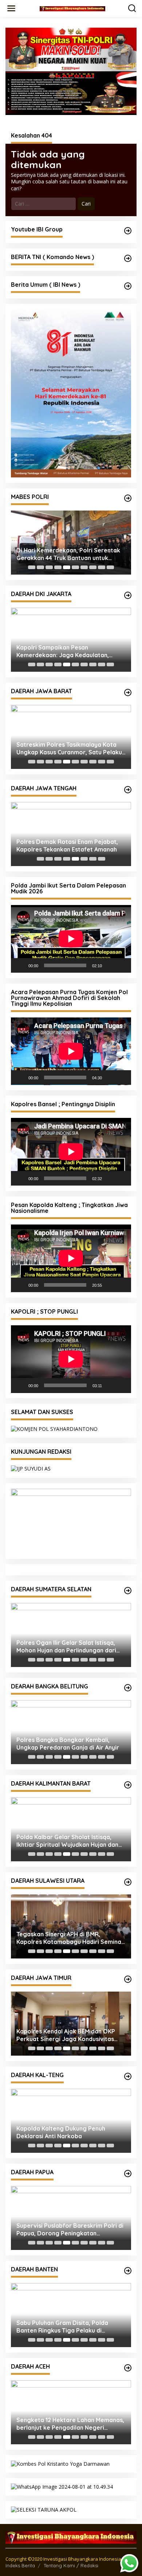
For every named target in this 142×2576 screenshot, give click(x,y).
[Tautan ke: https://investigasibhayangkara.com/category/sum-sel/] (128, 1591)
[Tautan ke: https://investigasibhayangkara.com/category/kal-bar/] (128, 1785)
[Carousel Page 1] (32, 567)
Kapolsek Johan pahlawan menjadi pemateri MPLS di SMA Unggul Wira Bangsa (66, 2424)
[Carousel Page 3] (49, 567)
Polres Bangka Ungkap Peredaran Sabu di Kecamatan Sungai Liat (65, 1744)
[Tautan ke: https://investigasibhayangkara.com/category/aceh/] (128, 2368)
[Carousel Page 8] (93, 567)
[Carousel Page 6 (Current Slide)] (75, 567)
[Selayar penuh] (122, 965)
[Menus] (11, 8)
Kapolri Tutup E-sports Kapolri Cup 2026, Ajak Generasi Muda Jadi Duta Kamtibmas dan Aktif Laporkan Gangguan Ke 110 (67, 651)
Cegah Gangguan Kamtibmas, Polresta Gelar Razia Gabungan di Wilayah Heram (64, 2230)
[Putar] (20, 965)
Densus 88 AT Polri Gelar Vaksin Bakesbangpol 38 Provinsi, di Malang (68, 2035)
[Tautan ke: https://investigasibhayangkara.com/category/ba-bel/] (128, 1688)
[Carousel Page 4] (58, 567)
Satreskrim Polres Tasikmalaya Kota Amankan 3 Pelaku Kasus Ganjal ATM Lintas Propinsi (68, 749)
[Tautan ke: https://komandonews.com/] (128, 258)
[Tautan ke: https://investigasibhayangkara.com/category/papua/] (128, 2174)
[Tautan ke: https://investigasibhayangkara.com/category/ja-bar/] (128, 692)
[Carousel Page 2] (40, 567)
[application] (71, 939)
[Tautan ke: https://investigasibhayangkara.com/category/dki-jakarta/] (128, 595)
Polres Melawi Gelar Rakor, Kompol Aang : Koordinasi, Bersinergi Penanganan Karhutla (66, 1841)
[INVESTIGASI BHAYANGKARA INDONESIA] (72, 8)
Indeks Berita (20, 2565)
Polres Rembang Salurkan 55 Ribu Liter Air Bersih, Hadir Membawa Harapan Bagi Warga (64, 846)
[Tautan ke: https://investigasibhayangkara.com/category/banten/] (128, 2271)
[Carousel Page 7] (84, 567)
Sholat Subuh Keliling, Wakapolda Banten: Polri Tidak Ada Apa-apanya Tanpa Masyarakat (67, 2327)
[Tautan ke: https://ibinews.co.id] (128, 286)
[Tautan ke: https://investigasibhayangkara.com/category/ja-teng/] (128, 790)
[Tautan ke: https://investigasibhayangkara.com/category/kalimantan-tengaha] (128, 2076)
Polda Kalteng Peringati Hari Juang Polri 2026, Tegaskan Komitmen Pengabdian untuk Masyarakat (66, 2132)
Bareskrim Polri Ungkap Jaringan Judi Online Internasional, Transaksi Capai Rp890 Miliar (70, 554)
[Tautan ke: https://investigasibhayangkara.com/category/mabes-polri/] (128, 498)
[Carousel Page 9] (102, 567)
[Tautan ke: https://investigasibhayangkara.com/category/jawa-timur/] (128, 1979)
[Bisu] (110, 965)
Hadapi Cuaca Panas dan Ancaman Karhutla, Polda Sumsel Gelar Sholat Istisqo (67, 1647)
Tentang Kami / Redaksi (71, 2565)
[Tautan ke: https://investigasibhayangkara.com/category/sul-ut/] (128, 1882)
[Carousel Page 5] (67, 567)
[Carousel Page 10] (110, 567)
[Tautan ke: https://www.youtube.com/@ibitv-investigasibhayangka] (128, 231)
